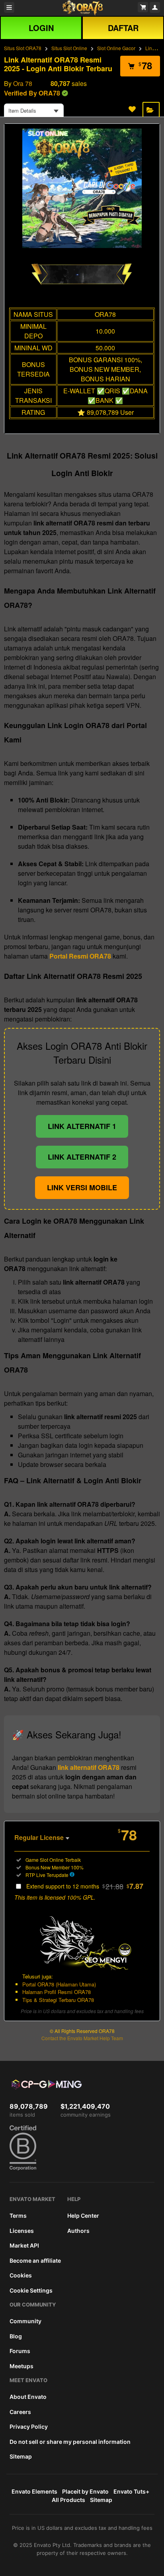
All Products (68, 2500)
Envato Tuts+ (131, 2491)
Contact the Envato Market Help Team (82, 2038)
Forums (20, 2351)
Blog (16, 2336)
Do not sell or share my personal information (70, 2442)
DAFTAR (123, 28)
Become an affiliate (35, 2261)
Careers (20, 2412)
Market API (24, 2245)
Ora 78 (23, 83)
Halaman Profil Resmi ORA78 (57, 1992)
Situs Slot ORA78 (23, 48)
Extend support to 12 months (85, 1886)
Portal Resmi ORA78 (80, 956)
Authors (78, 2231)
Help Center (83, 2216)
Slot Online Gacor (116, 48)
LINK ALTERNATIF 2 (82, 1157)
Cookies (21, 2275)
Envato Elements (34, 2491)
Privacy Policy (29, 2427)
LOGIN (41, 28)
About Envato (28, 2397)
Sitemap (21, 2456)
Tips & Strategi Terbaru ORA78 (58, 2000)
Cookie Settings (31, 2290)
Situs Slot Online (69, 48)
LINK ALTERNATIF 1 (82, 1126)
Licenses (22, 2231)
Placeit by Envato (85, 2491)
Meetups (21, 2366)
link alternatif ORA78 (89, 1767)
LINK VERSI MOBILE (82, 1187)
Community (25, 2321)
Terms (18, 2216)
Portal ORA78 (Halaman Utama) (59, 1984)
